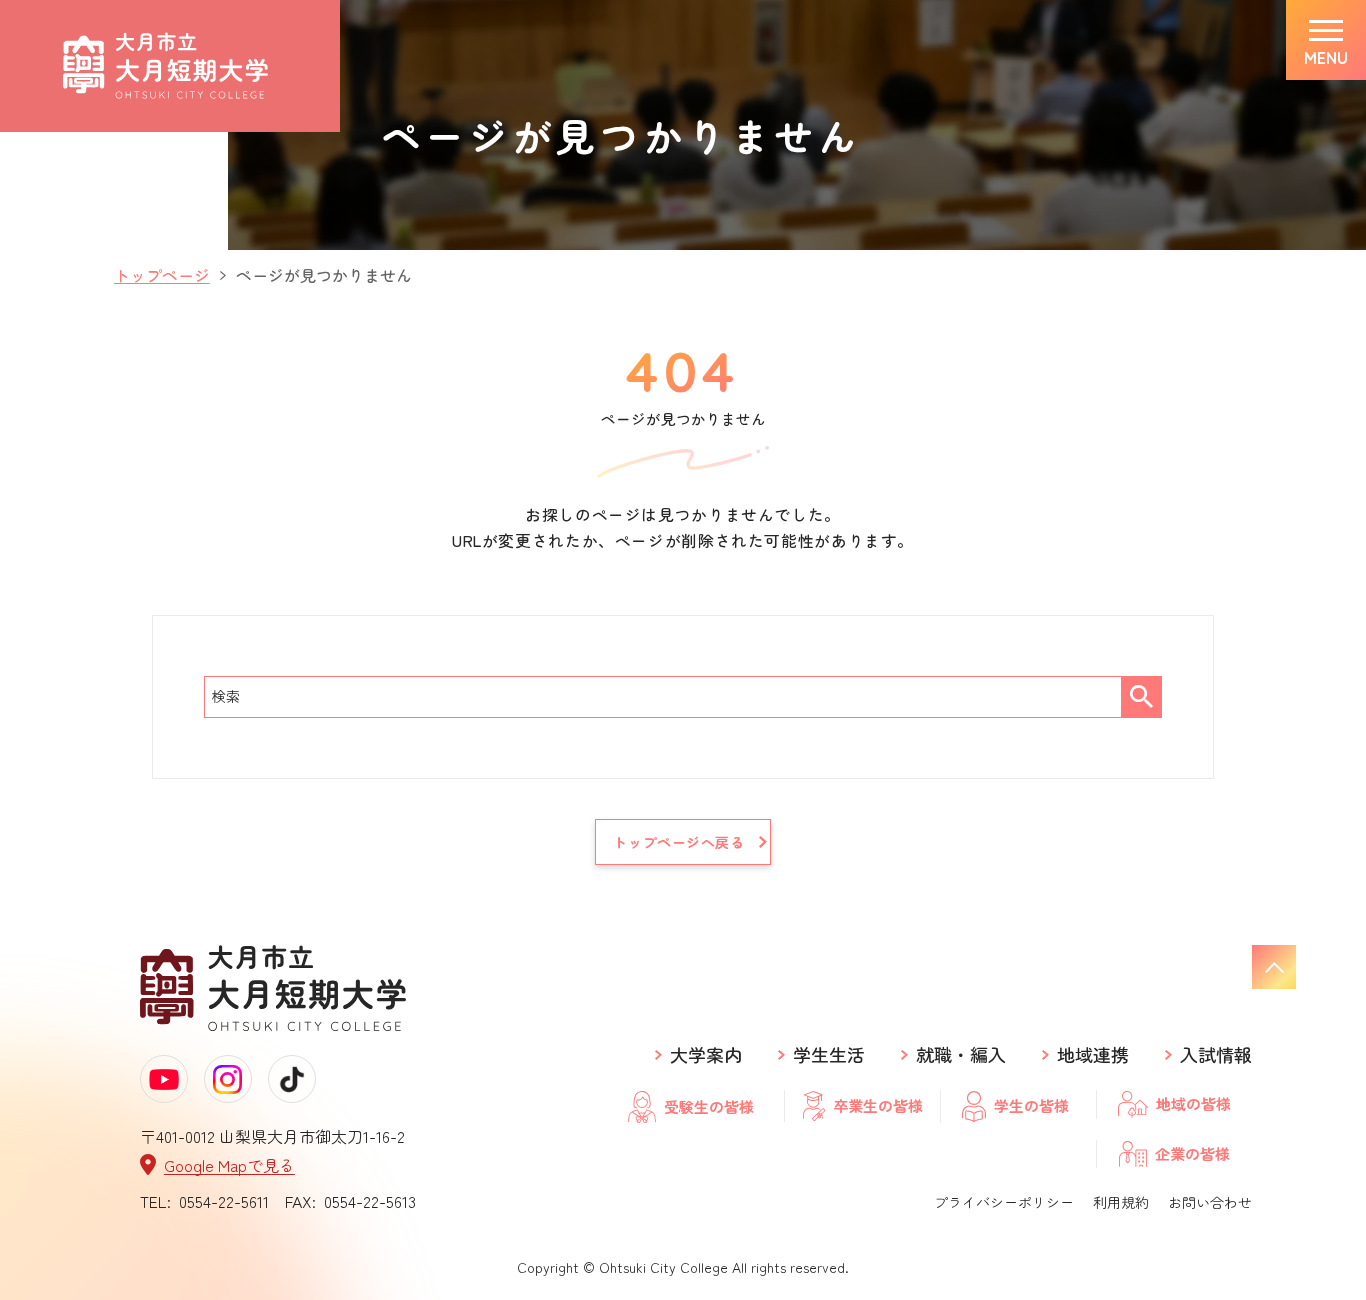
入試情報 (1216, 1055)
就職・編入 (961, 1055)
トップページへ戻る (678, 842)
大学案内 (706, 1055)
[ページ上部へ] (1274, 967)
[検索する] (1141, 697)
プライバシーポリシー (1004, 1202)
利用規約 (1121, 1202)
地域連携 (1093, 1055)
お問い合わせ (1210, 1202)
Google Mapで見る (229, 1164)
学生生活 (829, 1055)
